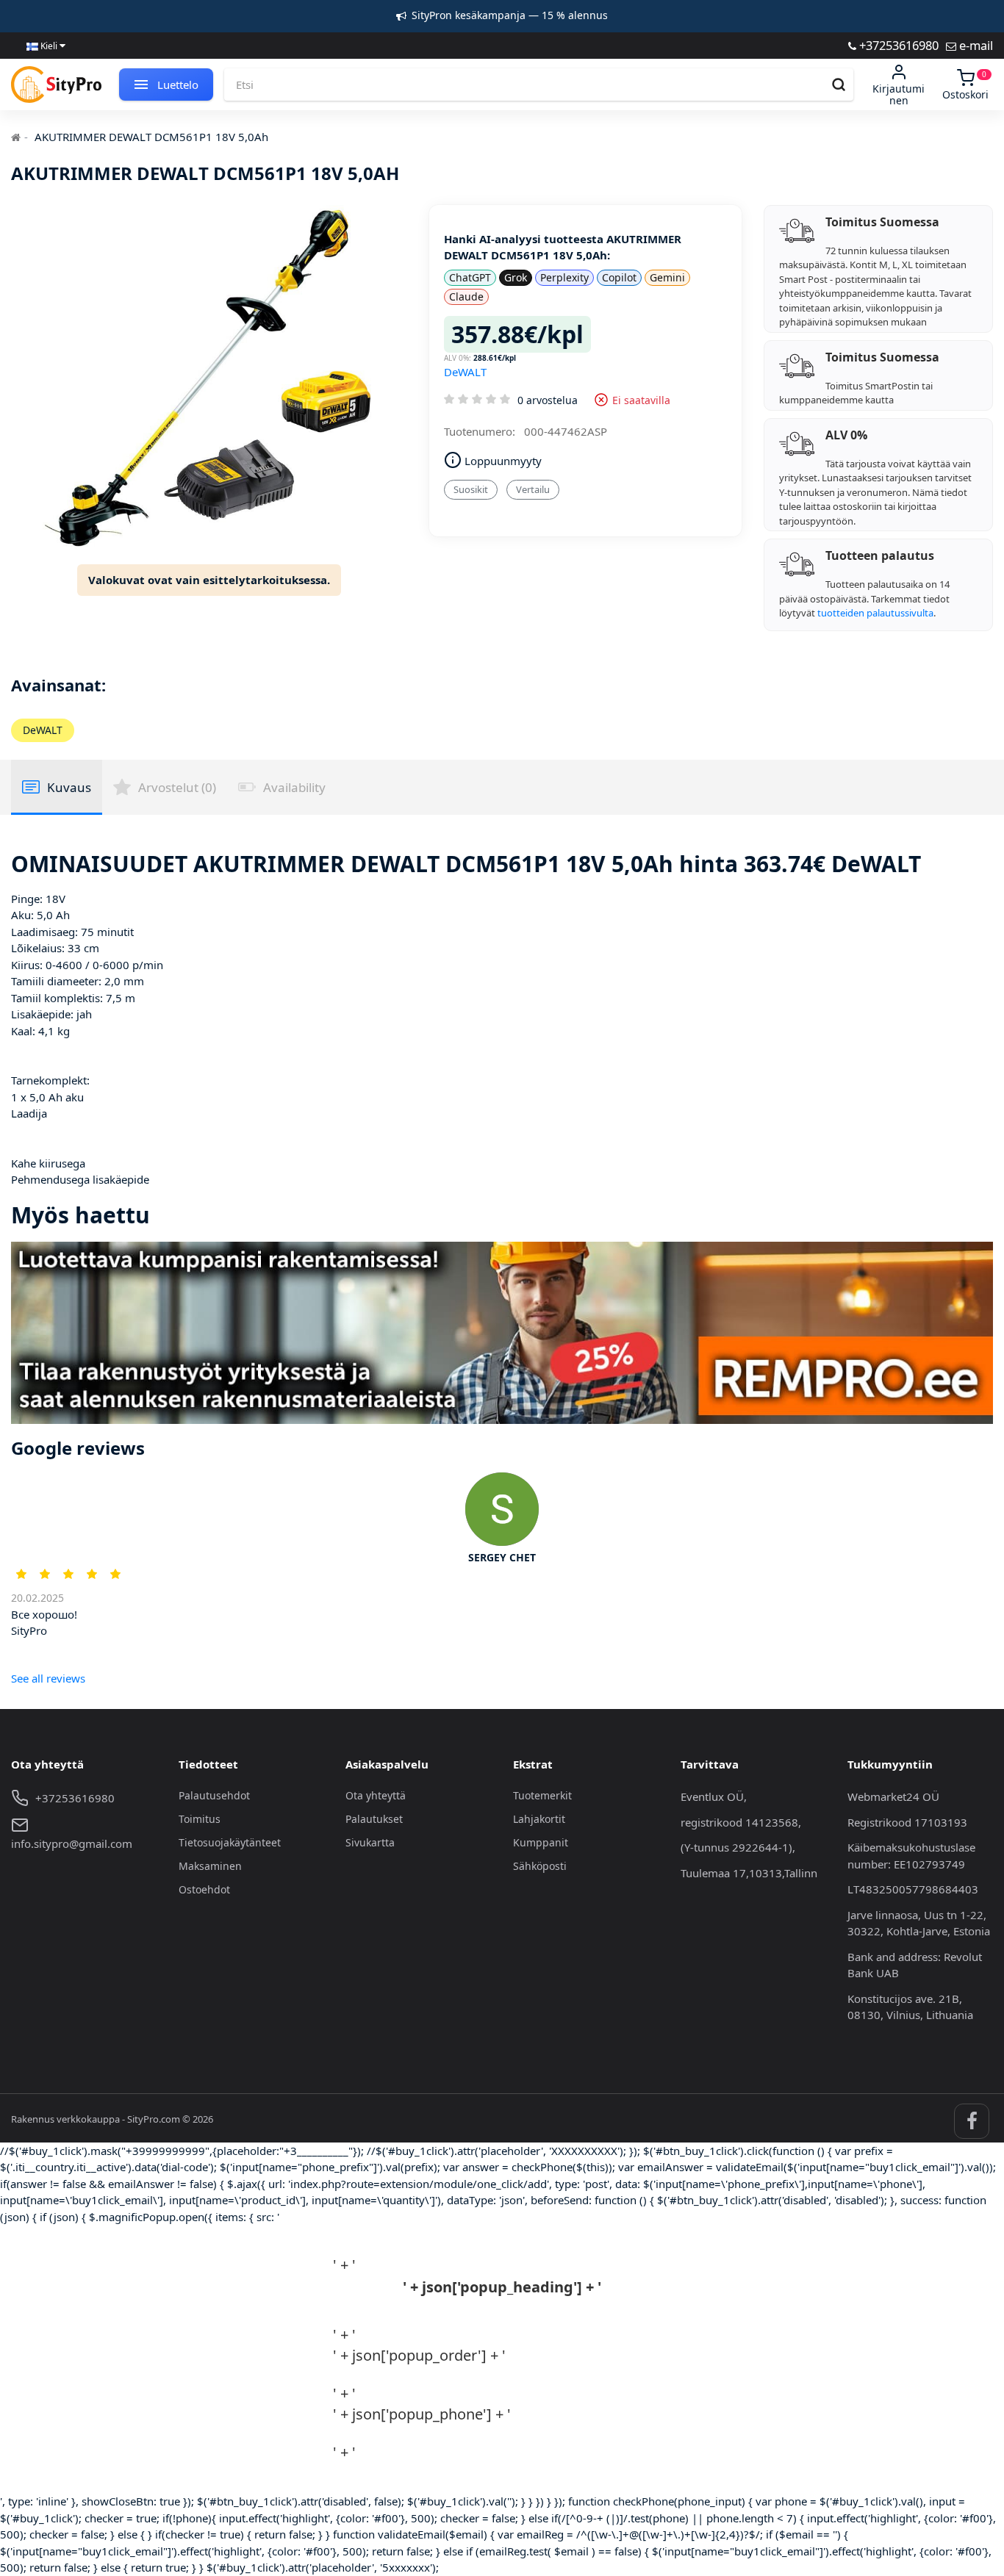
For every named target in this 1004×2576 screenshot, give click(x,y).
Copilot (619, 277)
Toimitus (200, 1819)
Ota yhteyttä (376, 1795)
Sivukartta (370, 1842)
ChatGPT (470, 277)
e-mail (975, 45)
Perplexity (564, 277)
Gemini (667, 277)
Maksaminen (210, 1866)
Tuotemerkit (542, 1795)
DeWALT (465, 372)
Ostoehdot (204, 1889)
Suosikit (471, 489)
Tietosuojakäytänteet (230, 1842)
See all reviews (48, 1678)
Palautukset (374, 1819)
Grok (516, 277)
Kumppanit (541, 1842)
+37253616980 (897, 45)
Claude (466, 296)
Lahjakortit (539, 1819)
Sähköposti (540, 1866)
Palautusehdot (214, 1795)
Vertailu (533, 489)
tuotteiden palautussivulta (875, 613)
